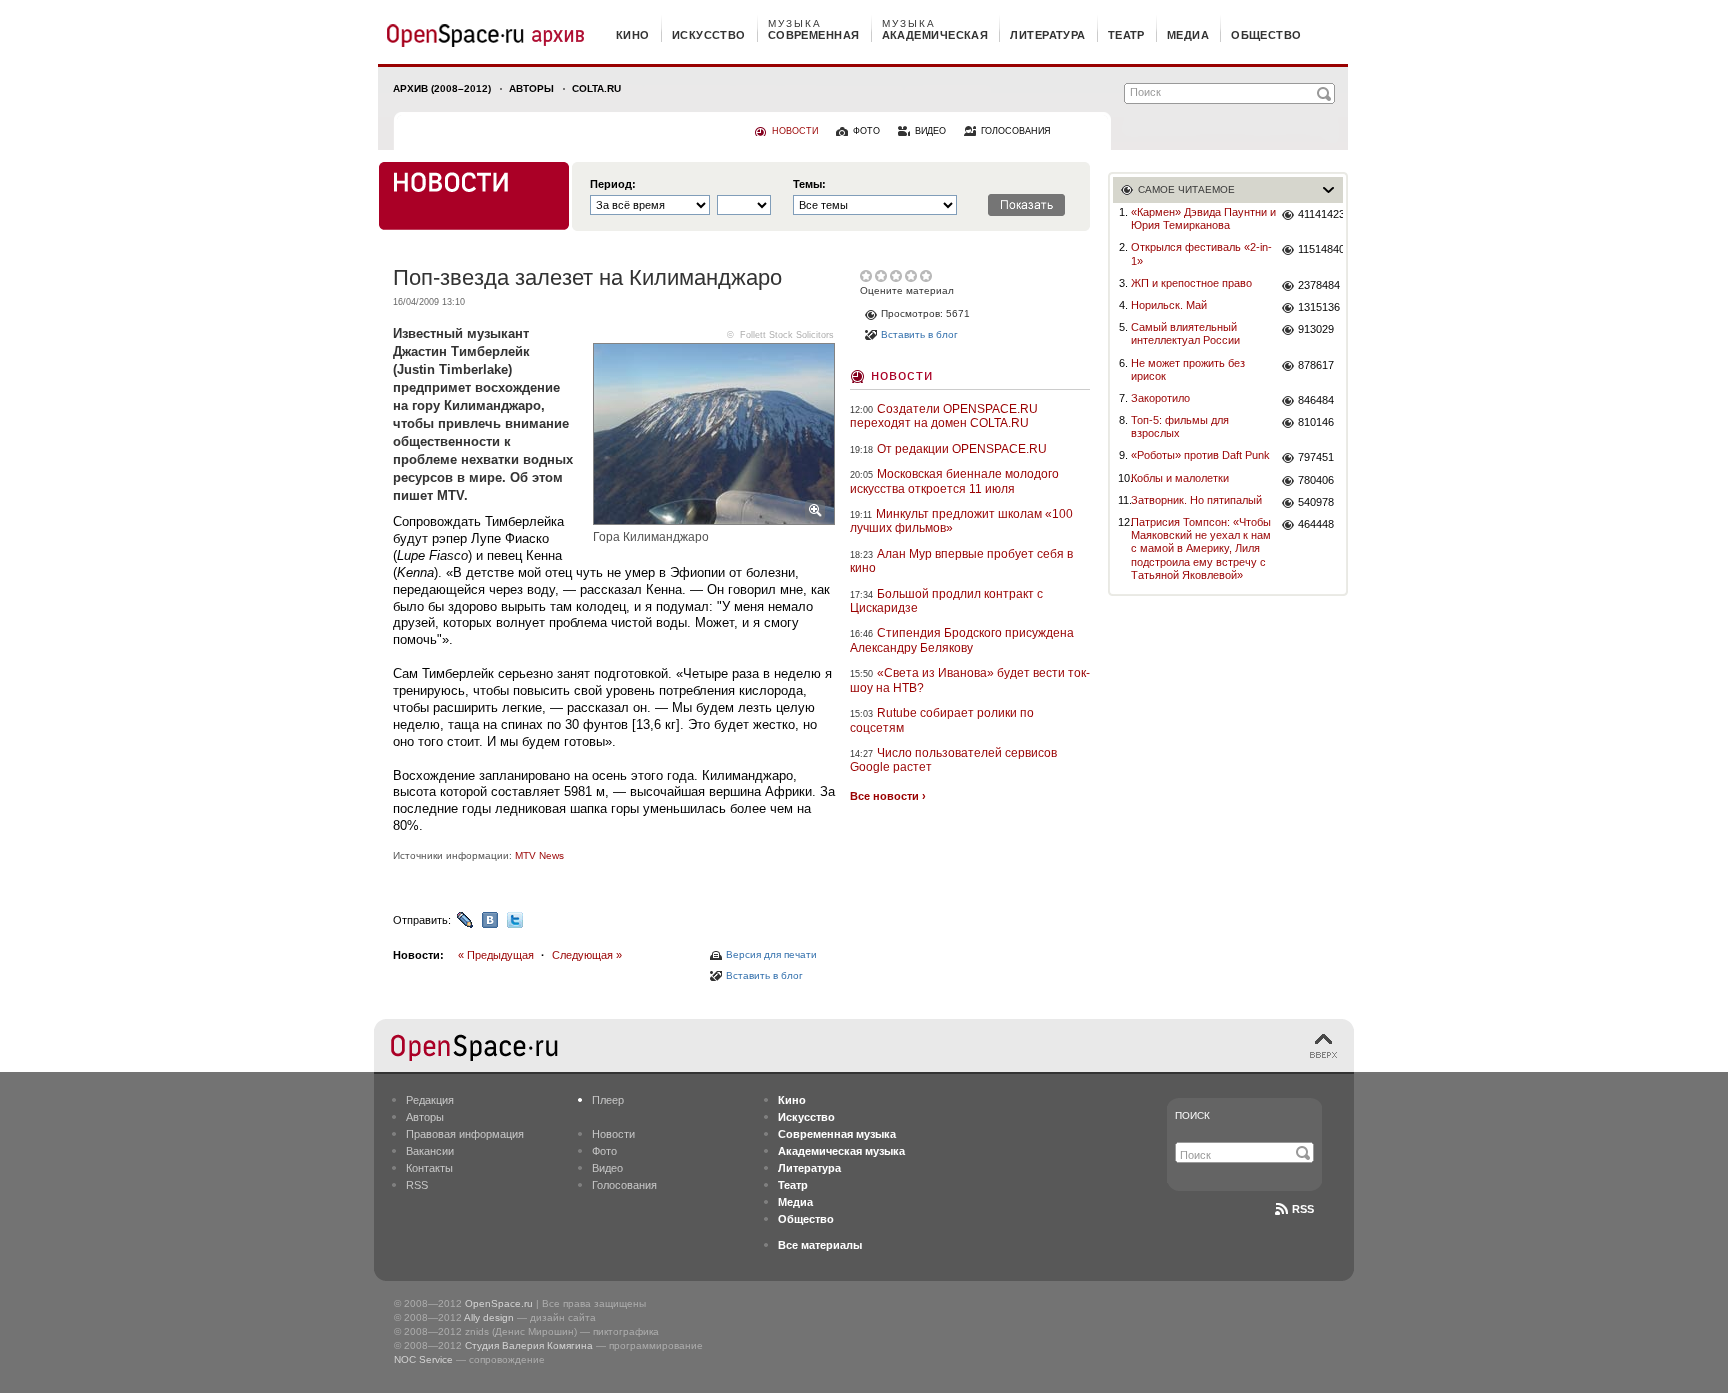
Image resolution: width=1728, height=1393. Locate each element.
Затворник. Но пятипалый (1196, 500)
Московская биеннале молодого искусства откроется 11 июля (954, 481)
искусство (709, 35)
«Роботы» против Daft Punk (1200, 455)
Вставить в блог (764, 975)
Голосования (624, 1185)
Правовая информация (465, 1134)
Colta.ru (596, 88)
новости (795, 131)
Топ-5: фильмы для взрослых (1180, 426)
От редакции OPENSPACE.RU (962, 449)
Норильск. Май (1169, 305)
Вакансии (430, 1151)
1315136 (1319, 307)
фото (866, 131)
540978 (1316, 502)
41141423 (1320, 214)
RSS (417, 1185)
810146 (1316, 422)
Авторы (531, 88)
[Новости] (474, 196)
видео (930, 131)
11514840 (1320, 249)
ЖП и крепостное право (1191, 283)
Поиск (1192, 1115)
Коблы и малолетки (1180, 478)
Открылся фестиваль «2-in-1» (1201, 253)
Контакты (429, 1168)
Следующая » (587, 955)
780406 (1316, 480)
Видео (607, 1168)
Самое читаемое (1186, 189)
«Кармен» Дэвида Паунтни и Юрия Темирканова (1203, 218)
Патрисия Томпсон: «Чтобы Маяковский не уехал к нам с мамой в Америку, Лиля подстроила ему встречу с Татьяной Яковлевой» (1201, 548)
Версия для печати (771, 954)
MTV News (539, 855)
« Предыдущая (496, 955)
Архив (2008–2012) (442, 88)
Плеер (608, 1100)
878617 (1316, 365)
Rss (1303, 1209)
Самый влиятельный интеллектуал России (1185, 333)
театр (1126, 35)
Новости (902, 374)
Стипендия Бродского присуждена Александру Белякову (962, 640)
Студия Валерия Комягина (529, 1345)
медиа (1188, 35)
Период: (613, 184)
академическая (935, 35)
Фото (604, 1151)
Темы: (809, 184)
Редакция (430, 1100)
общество (1266, 35)
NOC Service (423, 1359)
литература (1047, 35)
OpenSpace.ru (499, 1303)
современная (814, 35)
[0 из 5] (867, 276)
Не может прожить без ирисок (1188, 369)
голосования (1016, 131)
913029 (1316, 329)
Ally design (489, 1317)
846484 (1316, 400)
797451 (1316, 457)
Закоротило (1160, 398)
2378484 (1319, 285)
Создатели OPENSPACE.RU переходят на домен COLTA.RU (944, 416)
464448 (1316, 524)
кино (633, 35)
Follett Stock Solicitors (787, 335)
